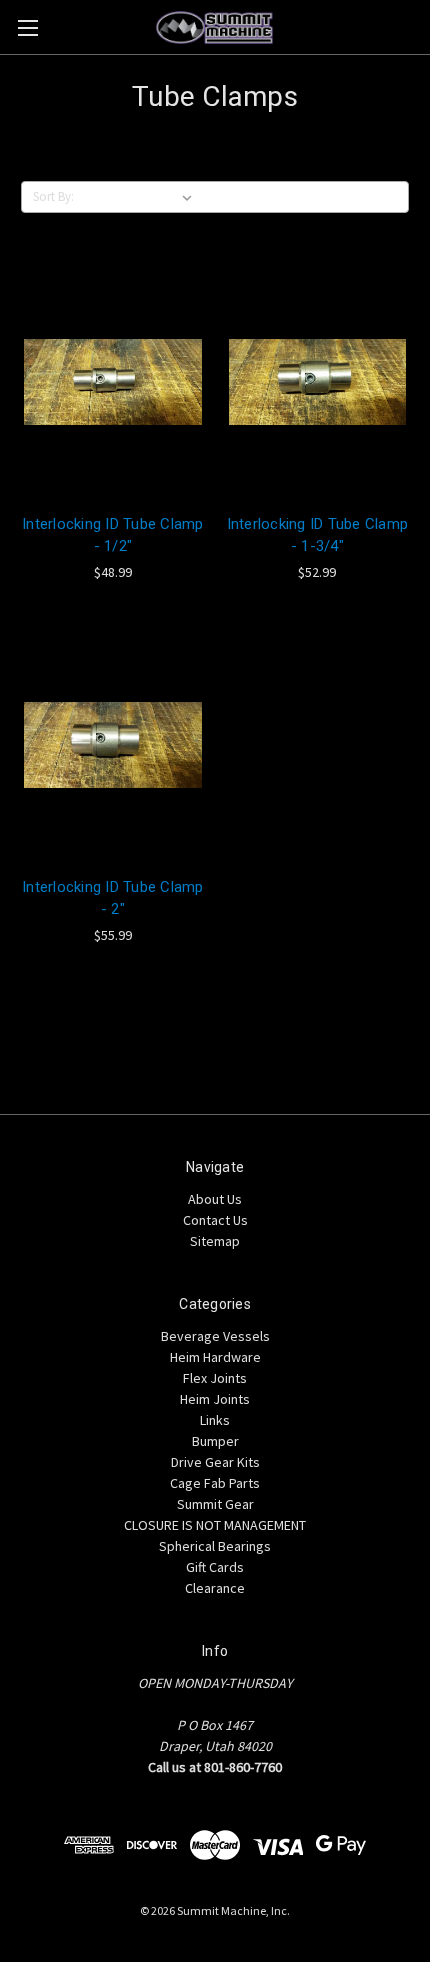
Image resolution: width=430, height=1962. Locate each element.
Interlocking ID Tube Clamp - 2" (113, 898)
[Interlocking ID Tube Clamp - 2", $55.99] (113, 745)
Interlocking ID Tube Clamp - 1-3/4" (318, 535)
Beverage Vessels (215, 1336)
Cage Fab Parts (215, 1483)
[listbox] (140, 197)
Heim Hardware (215, 1357)
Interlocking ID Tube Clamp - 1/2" (113, 535)
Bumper (215, 1441)
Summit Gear (215, 1504)
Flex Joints (215, 1378)
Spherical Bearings (215, 1546)
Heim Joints (215, 1399)
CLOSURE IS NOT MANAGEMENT (215, 1525)
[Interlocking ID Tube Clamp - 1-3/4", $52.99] (318, 382)
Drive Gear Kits (215, 1462)
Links (215, 1420)
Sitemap (215, 1241)
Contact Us (215, 1220)
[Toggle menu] (27, 27)
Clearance (215, 1588)
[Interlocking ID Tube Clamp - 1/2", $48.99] (113, 382)
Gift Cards (215, 1567)
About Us (215, 1199)
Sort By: (53, 196)
